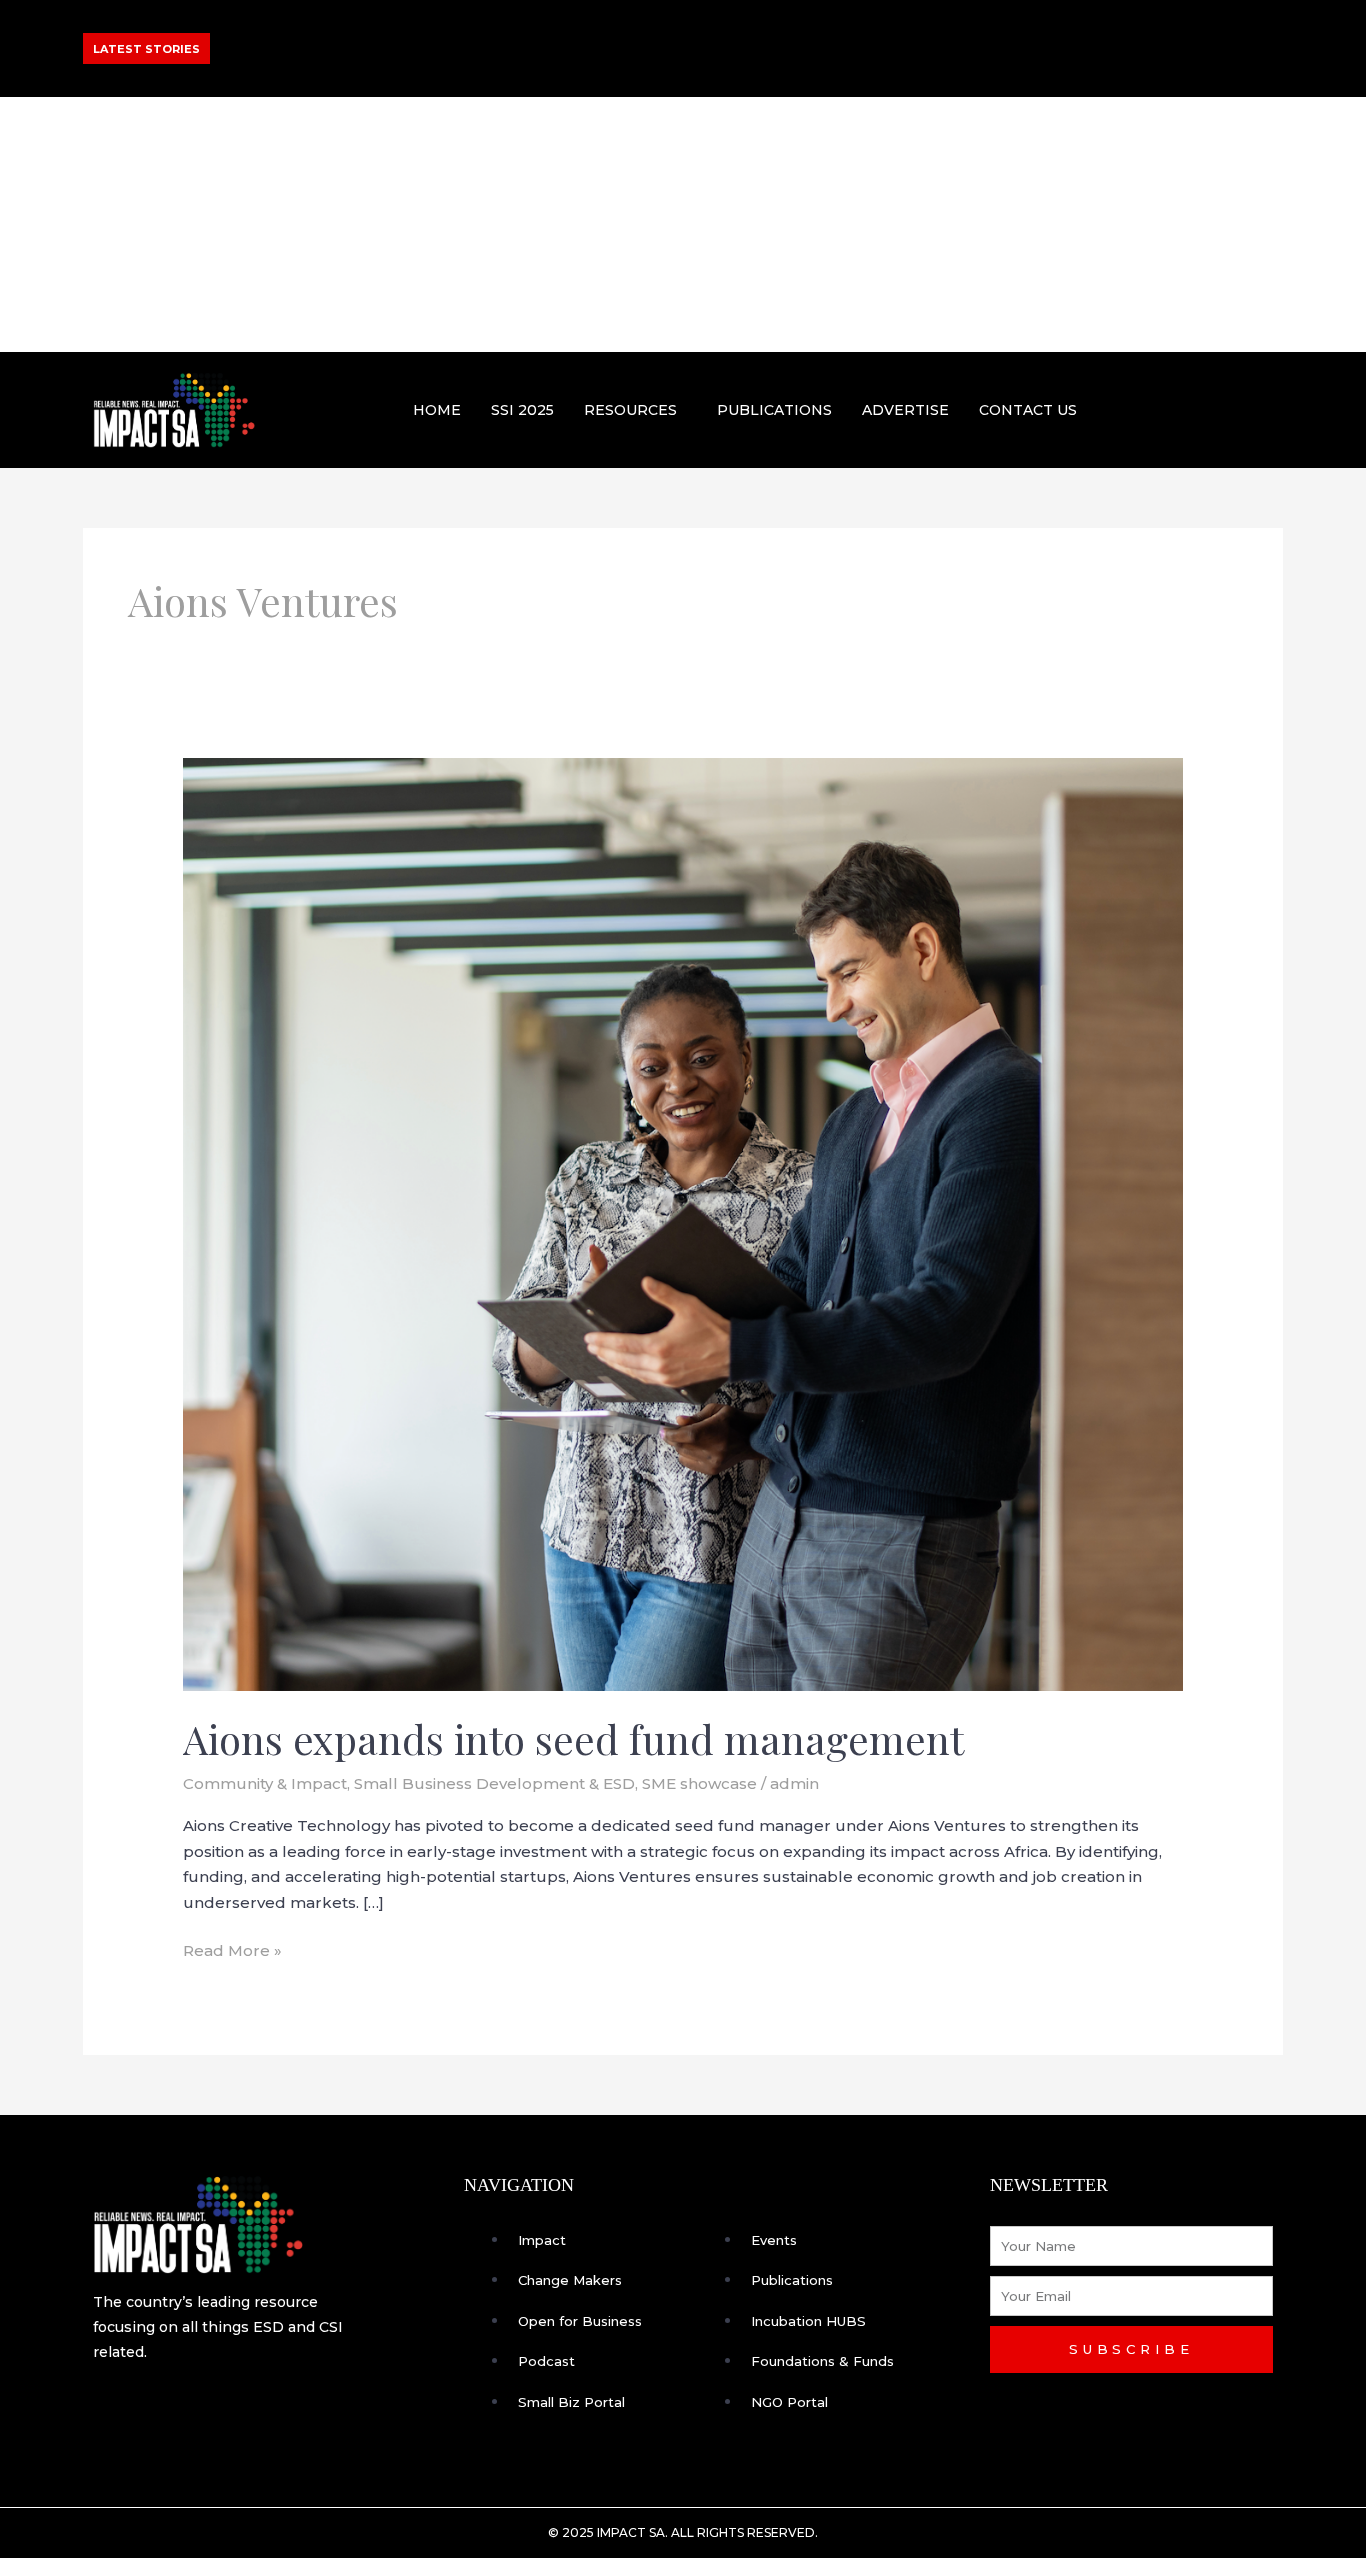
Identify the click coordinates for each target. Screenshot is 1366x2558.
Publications (774, 410)
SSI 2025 (522, 410)
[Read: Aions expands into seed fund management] (683, 1222)
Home (437, 410)
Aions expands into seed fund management (573, 1738)
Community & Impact (265, 1783)
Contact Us (1028, 410)
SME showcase (699, 1783)
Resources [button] (630, 410)
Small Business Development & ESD (494, 1783)
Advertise (905, 410)
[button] (635, 410)
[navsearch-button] (1260, 406)
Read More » (232, 1949)
